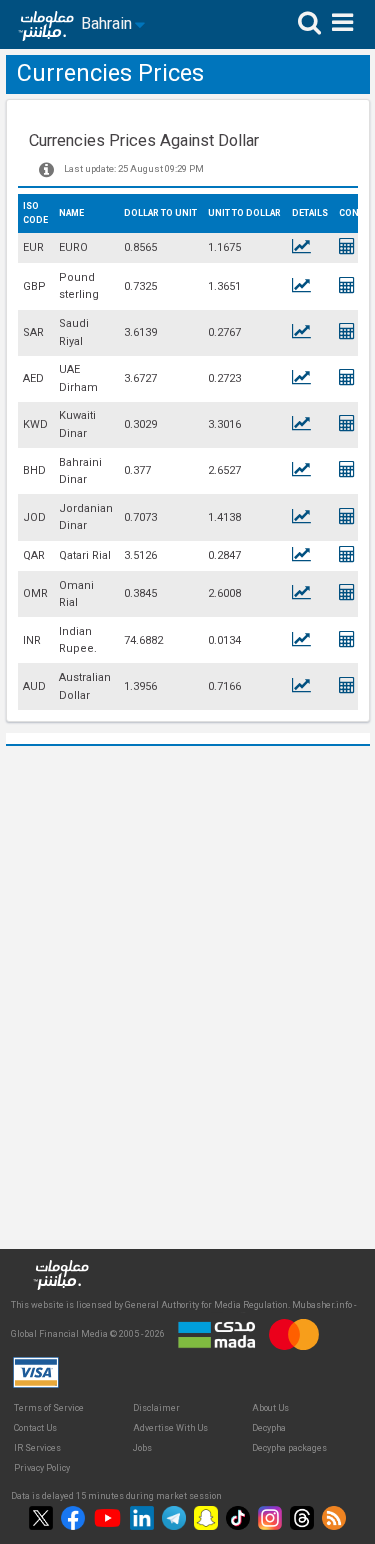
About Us (270, 1408)
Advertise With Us (170, 1428)
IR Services (37, 1448)
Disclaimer (156, 1408)
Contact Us (35, 1428)
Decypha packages (289, 1448)
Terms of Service (49, 1408)
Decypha (269, 1428)
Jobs (142, 1448)
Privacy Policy (42, 1468)
